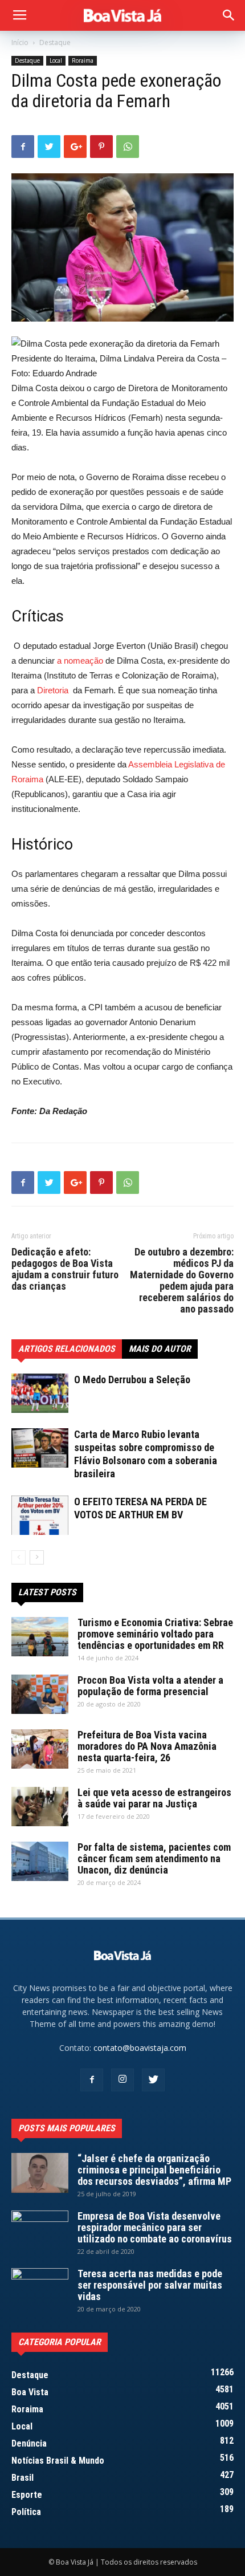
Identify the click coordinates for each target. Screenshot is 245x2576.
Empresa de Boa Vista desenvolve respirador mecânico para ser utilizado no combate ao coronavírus (155, 2227)
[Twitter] (153, 2080)
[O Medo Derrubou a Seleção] (40, 1393)
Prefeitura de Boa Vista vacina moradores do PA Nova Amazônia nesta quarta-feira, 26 (147, 1746)
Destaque (55, 42)
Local (56, 60)
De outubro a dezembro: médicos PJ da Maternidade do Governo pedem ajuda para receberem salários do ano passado (182, 1281)
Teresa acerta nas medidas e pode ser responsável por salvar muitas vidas (150, 2285)
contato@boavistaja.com (140, 2048)
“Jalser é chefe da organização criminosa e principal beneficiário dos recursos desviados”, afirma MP (154, 2170)
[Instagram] (122, 2080)
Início (20, 42)
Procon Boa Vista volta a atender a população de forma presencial (150, 1686)
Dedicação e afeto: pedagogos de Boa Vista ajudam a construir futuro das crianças (65, 1269)
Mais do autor (160, 1349)
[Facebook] (92, 2080)
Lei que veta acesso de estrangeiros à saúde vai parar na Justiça (154, 1798)
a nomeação (80, 661)
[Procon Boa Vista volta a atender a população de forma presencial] (40, 1694)
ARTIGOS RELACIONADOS (67, 1349)
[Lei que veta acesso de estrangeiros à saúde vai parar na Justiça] (40, 1807)
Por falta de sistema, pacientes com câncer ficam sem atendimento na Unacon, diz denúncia (154, 1858)
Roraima (83, 60)
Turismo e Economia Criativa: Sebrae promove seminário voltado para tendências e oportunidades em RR (155, 1634)
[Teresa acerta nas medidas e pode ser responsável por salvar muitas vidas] (40, 2288)
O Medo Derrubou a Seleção (132, 1380)
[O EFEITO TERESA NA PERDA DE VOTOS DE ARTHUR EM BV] (40, 1515)
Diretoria (53, 690)
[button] (229, 15)
